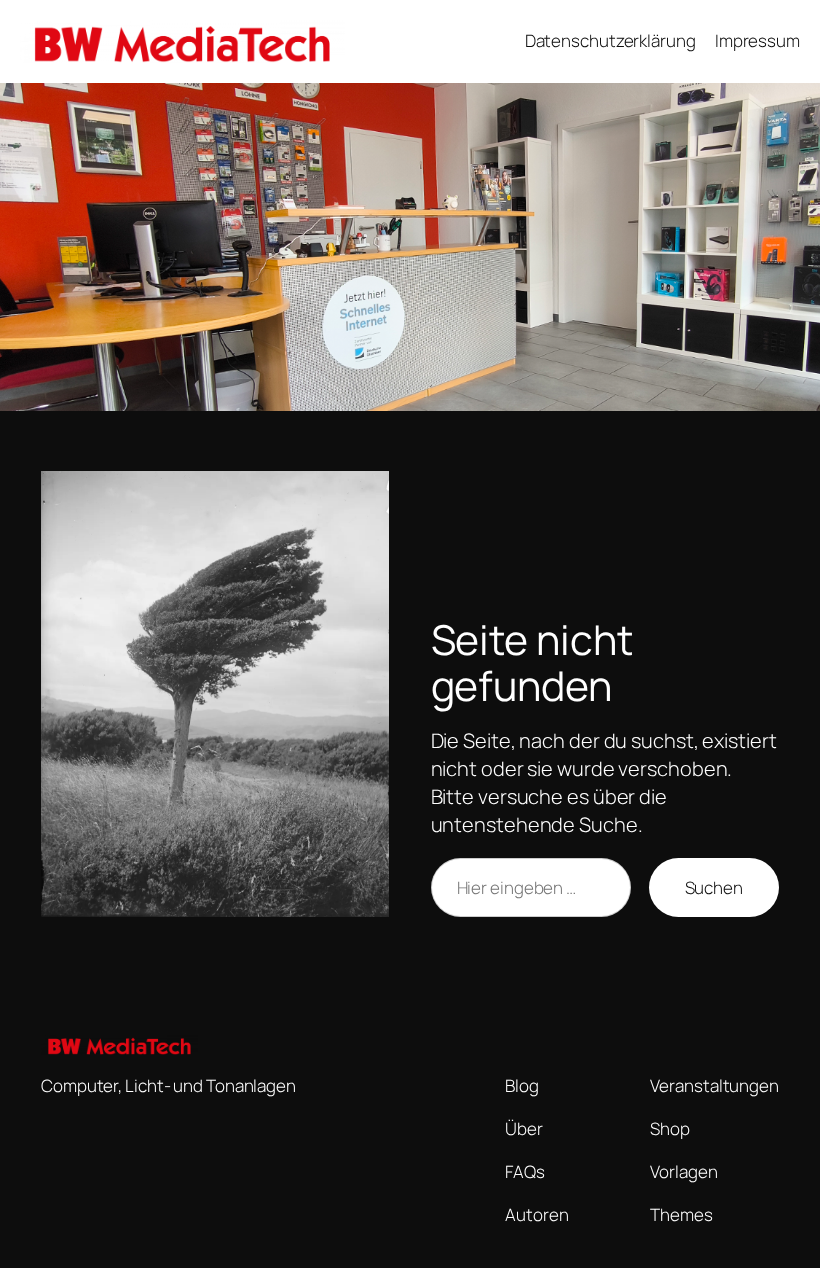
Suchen (714, 887)
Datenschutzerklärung (610, 40)
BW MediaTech (425, 41)
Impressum (757, 40)
